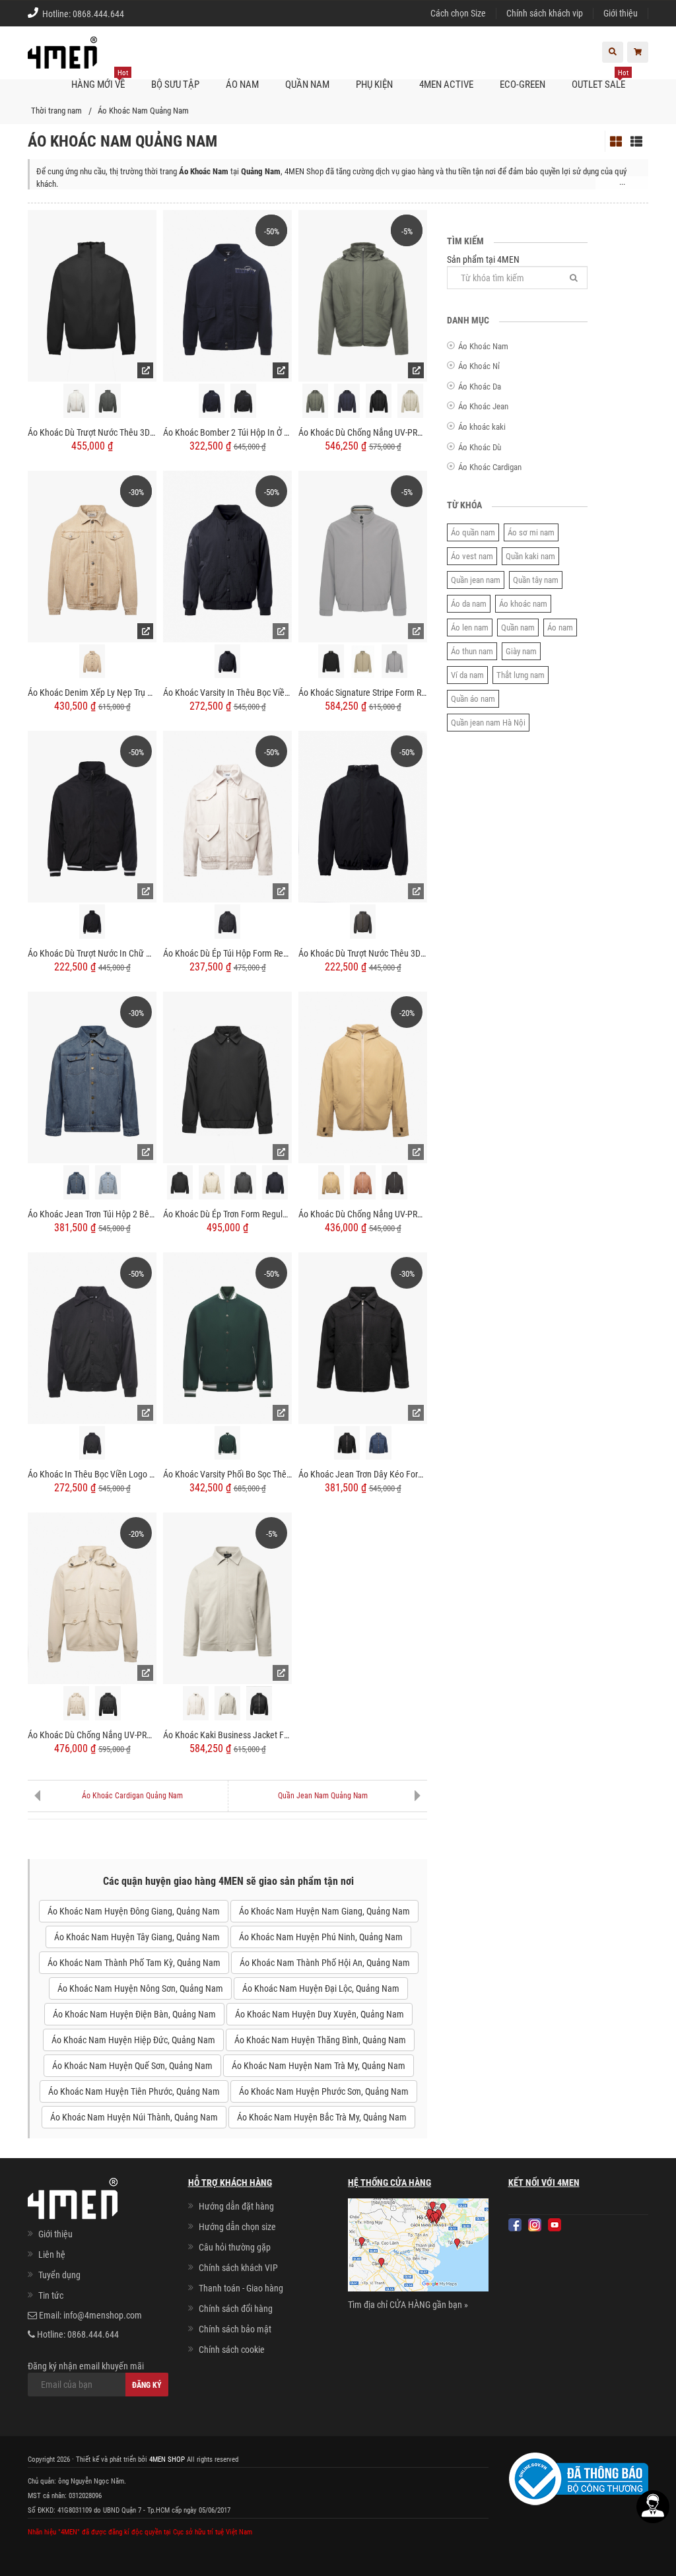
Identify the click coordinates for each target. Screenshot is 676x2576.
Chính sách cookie (232, 2350)
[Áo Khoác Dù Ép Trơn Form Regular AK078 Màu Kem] (212, 1182)
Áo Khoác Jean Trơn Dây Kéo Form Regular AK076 (363, 1474)
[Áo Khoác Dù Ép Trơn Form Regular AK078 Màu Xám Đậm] (243, 1182)
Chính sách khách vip (545, 13)
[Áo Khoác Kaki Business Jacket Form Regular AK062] (227, 1598)
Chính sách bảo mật (235, 2329)
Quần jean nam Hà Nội (488, 723)
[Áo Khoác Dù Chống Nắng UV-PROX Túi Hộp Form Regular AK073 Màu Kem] (76, 1703)
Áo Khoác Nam (483, 346)
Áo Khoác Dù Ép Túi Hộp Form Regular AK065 (227, 953)
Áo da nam (469, 604)
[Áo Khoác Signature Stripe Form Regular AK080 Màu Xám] (394, 661)
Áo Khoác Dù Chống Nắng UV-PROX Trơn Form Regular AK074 (363, 432)
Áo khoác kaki (482, 427)
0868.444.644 (98, 14)
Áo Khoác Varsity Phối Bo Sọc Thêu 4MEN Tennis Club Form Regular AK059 (227, 1474)
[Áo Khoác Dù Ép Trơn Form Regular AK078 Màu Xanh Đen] (275, 1182)
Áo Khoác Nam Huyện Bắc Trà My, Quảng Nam (322, 2117)
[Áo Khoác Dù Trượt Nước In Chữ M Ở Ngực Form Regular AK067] (92, 816)
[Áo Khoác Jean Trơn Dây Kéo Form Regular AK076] (363, 1337)
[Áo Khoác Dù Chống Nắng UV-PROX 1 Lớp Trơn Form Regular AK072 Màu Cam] (363, 1182)
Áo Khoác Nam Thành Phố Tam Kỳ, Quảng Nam (134, 1963)
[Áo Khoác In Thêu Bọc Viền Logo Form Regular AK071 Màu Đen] (92, 1443)
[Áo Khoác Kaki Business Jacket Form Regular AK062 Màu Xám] (227, 1703)
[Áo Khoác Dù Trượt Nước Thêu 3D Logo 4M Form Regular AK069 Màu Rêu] (363, 922)
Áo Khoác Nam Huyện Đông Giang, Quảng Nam (134, 1911)
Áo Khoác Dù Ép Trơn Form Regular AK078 (227, 1214)
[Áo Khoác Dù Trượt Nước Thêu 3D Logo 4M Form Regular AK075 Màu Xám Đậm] (108, 401)
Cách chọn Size (458, 13)
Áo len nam (470, 627)
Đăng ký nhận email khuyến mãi (86, 2366)
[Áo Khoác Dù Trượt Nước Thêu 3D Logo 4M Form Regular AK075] (92, 295)
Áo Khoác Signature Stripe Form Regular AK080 (363, 693)
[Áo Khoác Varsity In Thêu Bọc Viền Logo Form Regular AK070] (227, 555)
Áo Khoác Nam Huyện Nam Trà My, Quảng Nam (319, 2066)
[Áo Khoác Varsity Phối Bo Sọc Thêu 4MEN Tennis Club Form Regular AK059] (227, 1337)
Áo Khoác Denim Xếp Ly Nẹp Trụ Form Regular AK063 (92, 693)
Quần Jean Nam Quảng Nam (323, 1796)
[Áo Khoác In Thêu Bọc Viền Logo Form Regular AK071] (92, 1337)
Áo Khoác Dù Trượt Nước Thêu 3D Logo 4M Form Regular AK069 (363, 953)
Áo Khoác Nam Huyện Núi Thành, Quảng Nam (134, 2117)
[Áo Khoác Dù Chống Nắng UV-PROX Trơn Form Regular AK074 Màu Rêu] (315, 401)
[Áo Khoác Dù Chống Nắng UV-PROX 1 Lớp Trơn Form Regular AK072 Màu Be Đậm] (331, 1182)
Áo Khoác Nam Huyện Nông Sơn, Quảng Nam (140, 1988)
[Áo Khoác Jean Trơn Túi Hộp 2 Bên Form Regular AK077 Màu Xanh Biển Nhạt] (108, 1182)
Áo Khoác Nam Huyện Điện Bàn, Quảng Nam (134, 2014)
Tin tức (51, 2295)
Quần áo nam (473, 699)
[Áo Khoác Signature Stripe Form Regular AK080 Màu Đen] (331, 661)
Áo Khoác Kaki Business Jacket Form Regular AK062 (227, 1735)
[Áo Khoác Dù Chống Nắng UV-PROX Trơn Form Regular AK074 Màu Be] (410, 401)
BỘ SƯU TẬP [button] (175, 85)
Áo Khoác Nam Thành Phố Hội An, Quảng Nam (325, 1963)
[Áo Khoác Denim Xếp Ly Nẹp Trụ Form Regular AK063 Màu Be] (92, 661)
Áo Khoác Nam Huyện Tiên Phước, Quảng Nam (134, 2091)
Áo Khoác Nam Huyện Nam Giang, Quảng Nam (324, 1911)
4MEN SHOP (167, 2459)
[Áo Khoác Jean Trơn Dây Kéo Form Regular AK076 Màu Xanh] (379, 1443)
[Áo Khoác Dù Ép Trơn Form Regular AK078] (227, 1077)
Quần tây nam (536, 580)
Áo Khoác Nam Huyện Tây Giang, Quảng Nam (137, 1937)
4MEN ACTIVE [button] (446, 85)
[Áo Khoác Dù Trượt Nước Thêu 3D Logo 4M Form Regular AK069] (363, 816)
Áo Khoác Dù (480, 447)
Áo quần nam (473, 532)
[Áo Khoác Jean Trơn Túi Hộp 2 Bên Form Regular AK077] (92, 1077)
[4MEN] (62, 59)
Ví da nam (467, 675)
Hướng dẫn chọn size (237, 2227)
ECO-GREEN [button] (523, 85)
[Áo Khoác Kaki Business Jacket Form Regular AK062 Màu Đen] (259, 1703)
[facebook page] (515, 2225)
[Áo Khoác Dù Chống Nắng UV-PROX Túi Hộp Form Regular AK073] (92, 1598)
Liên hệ (52, 2254)
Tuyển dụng (59, 2275)
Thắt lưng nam (521, 675)
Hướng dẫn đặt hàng (236, 2206)
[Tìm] (574, 278)
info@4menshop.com (103, 2315)
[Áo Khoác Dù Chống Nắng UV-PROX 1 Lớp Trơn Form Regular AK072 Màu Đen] (394, 1182)
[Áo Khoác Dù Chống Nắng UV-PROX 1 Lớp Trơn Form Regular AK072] (363, 1077)
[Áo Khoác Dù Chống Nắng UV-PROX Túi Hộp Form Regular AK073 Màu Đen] (108, 1703)
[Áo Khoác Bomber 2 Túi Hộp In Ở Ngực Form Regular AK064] (227, 295)
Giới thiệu (621, 13)
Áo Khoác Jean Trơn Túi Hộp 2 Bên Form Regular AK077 (92, 1214)
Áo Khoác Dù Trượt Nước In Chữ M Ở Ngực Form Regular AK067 (92, 953)
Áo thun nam (472, 651)
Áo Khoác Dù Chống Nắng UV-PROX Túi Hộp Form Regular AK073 (92, 1735)
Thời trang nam (56, 111)
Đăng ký (147, 2385)
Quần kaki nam (530, 556)
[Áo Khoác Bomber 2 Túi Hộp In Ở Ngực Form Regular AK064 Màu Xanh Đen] (212, 401)
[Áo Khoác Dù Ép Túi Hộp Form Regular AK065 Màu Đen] (227, 922)
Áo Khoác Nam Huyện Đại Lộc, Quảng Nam (321, 1988)
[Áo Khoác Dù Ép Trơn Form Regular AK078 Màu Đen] (180, 1182)
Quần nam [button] (307, 85)
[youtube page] (555, 2225)
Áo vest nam (472, 556)
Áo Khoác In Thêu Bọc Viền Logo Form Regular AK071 (92, 1474)
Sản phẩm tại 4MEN (483, 259)
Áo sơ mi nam (531, 532)
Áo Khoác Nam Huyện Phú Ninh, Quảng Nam (321, 1937)
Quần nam (518, 627)
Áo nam (560, 627)
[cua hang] (418, 2247)
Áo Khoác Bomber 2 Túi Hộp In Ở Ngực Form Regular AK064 (227, 432)
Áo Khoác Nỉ (479, 366)
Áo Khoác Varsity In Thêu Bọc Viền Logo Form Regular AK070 (227, 693)
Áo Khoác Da (480, 387)
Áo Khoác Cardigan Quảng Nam (132, 1796)
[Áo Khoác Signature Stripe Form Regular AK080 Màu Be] (363, 661)
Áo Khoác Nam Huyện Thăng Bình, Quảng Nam (320, 2040)
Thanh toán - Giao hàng (241, 2288)
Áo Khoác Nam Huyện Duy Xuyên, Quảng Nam (320, 2014)
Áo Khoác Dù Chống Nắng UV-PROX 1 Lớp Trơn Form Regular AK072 (363, 1214)
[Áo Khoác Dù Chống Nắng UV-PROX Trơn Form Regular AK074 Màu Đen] (379, 401)
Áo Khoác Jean (483, 406)
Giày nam (521, 651)
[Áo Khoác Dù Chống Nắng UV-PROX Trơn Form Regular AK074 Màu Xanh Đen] (347, 401)
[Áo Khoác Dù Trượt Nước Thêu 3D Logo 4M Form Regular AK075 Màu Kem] (76, 401)
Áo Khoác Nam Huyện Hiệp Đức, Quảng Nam (133, 2040)
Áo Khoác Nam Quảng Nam (143, 111)
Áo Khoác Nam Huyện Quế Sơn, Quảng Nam (132, 2066)
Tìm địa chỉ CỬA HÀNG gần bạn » (408, 2305)
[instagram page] (535, 2225)
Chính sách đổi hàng (236, 2309)
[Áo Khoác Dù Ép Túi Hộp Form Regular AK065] (227, 816)
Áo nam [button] (242, 85)
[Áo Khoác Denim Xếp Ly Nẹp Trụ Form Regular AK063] (92, 555)
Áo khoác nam (523, 604)
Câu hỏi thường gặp (235, 2247)
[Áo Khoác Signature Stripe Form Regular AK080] (363, 555)
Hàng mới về (100, 80)
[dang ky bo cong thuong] (579, 2478)
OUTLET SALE (600, 80)
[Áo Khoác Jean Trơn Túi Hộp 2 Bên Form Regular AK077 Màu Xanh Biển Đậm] (76, 1182)
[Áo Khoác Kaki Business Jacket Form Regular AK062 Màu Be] (196, 1703)
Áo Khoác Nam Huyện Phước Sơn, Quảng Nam (324, 2091)
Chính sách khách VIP (238, 2268)
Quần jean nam (476, 580)
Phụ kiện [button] (374, 85)
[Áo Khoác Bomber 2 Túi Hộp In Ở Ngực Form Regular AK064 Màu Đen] (243, 401)
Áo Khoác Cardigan (490, 467)
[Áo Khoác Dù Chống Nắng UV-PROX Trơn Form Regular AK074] (363, 295)
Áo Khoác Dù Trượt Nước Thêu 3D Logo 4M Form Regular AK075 (92, 432)
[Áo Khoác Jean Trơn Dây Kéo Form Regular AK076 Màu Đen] (347, 1443)
